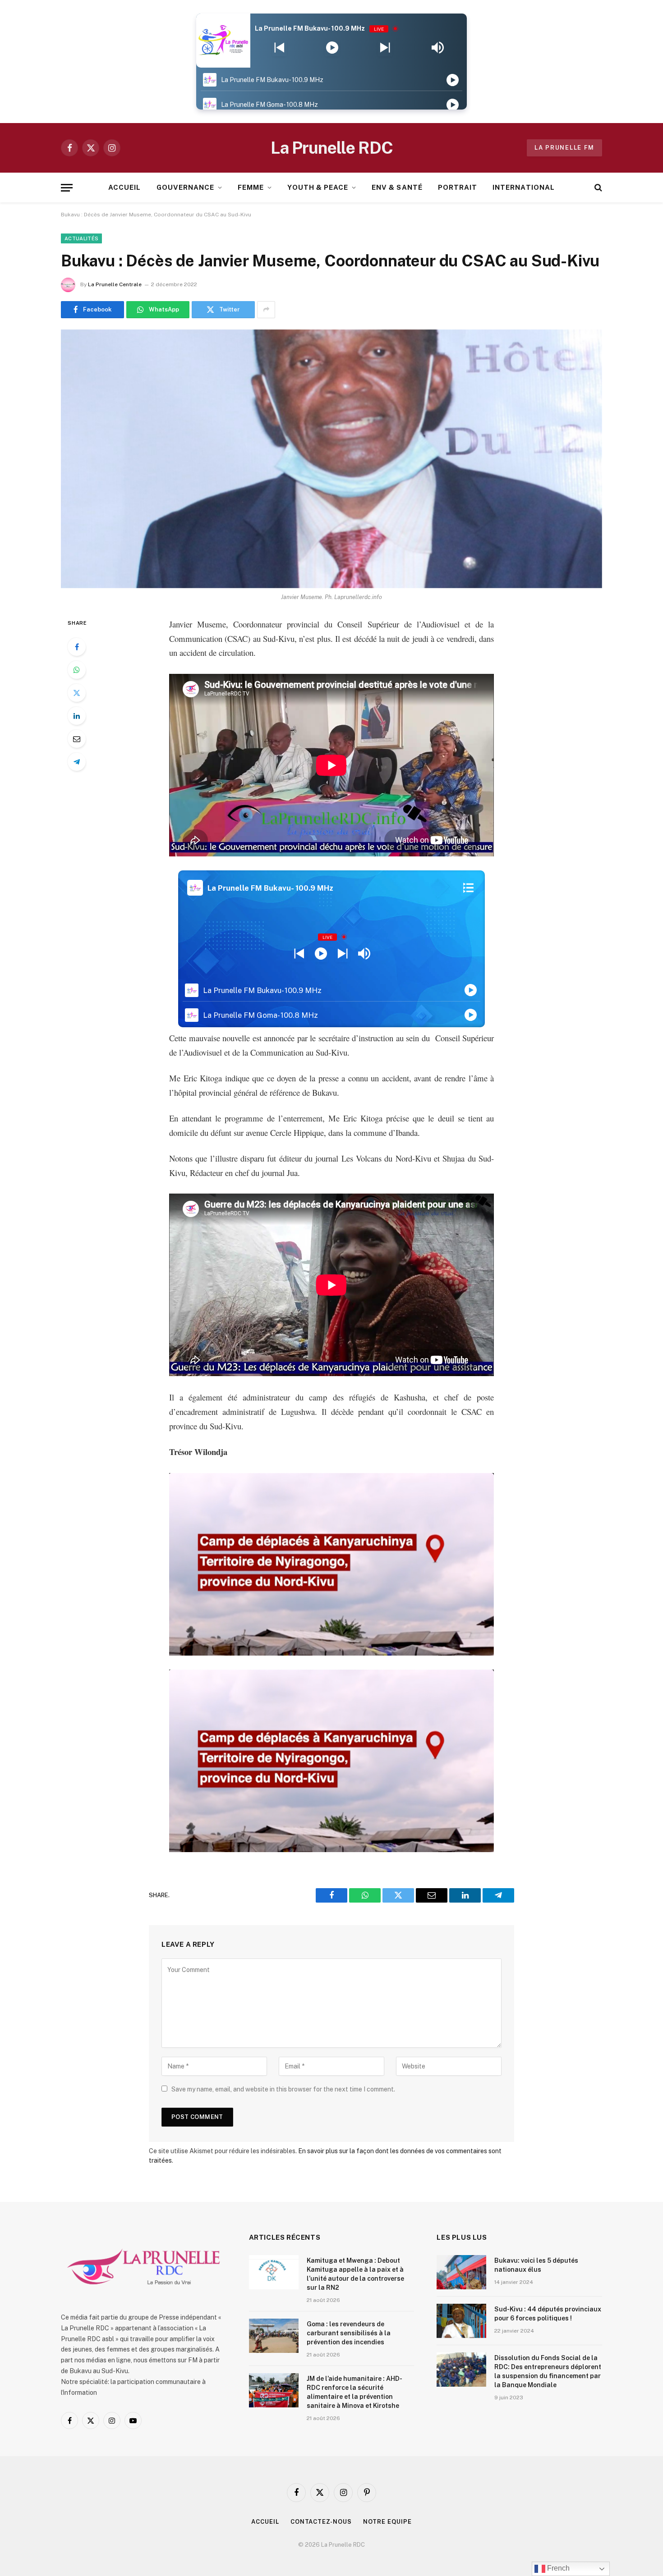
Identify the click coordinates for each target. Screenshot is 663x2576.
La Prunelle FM (564, 148)
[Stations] (468, 888)
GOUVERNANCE (186, 187)
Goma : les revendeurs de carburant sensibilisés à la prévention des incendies (349, 2333)
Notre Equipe (387, 2522)
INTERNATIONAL (524, 187)
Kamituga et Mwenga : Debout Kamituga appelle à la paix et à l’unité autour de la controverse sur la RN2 (355, 2274)
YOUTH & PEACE (318, 187)
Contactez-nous (321, 2522)
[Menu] (67, 188)
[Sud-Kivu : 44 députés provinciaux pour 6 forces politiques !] (461, 2321)
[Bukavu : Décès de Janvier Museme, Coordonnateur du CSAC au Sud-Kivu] (331, 459)
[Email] (77, 739)
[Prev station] (385, 48)
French (557, 2568)
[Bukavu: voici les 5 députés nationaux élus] (461, 2272)
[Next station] (279, 48)
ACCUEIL (124, 187)
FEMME (251, 187)
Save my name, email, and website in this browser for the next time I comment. (283, 2089)
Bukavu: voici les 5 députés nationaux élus (536, 2265)
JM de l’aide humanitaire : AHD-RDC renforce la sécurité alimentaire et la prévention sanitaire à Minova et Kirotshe (355, 2392)
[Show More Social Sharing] (266, 310)
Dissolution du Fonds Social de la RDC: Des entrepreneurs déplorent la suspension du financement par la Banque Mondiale (548, 2371)
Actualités (81, 238)
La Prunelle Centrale (115, 284)
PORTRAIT (458, 187)
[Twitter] (77, 693)
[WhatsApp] (77, 670)
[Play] (332, 48)
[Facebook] (77, 647)
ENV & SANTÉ (397, 187)
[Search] (597, 188)
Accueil (265, 2522)
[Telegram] (77, 762)
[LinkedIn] (77, 716)
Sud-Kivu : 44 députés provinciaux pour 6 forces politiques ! (548, 2314)
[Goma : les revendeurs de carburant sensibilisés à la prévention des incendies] (274, 2336)
